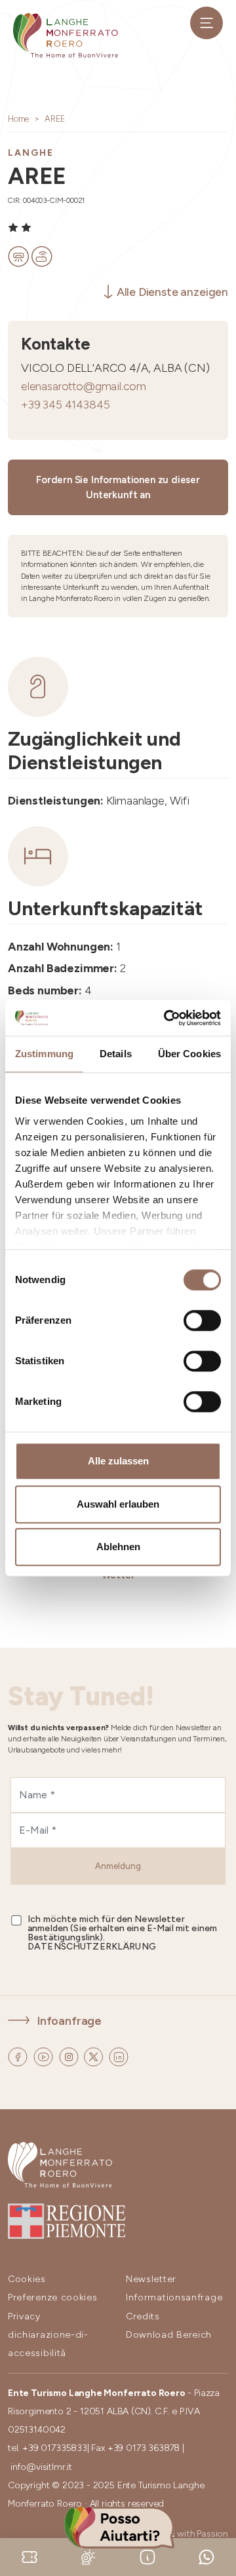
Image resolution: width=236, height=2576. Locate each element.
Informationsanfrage (174, 2297)
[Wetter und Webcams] (88, 2556)
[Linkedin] (119, 2055)
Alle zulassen (118, 1461)
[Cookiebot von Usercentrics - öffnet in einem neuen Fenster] (167, 1018)
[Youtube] (45, 2055)
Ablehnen (118, 1547)
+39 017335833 (55, 2448)
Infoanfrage (69, 2021)
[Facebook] (19, 2055)
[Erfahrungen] (29, 2556)
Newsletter (151, 2279)
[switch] (202, 1320)
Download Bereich (169, 2335)
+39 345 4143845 (65, 404)
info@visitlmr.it (41, 2467)
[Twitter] (95, 2055)
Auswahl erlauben (118, 1504)
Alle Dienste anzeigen (172, 292)
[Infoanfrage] (147, 2556)
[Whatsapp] (206, 2556)
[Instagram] (70, 2055)
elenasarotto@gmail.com (84, 386)
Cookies (27, 2279)
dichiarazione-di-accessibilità (48, 2344)
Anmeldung (118, 1866)
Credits (143, 2316)
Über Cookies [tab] (189, 1054)
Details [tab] (116, 1054)
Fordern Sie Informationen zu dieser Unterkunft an (118, 487)
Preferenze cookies (53, 2297)
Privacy (24, 2316)
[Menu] (206, 23)
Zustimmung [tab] (44, 1054)
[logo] (66, 35)
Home (18, 119)
